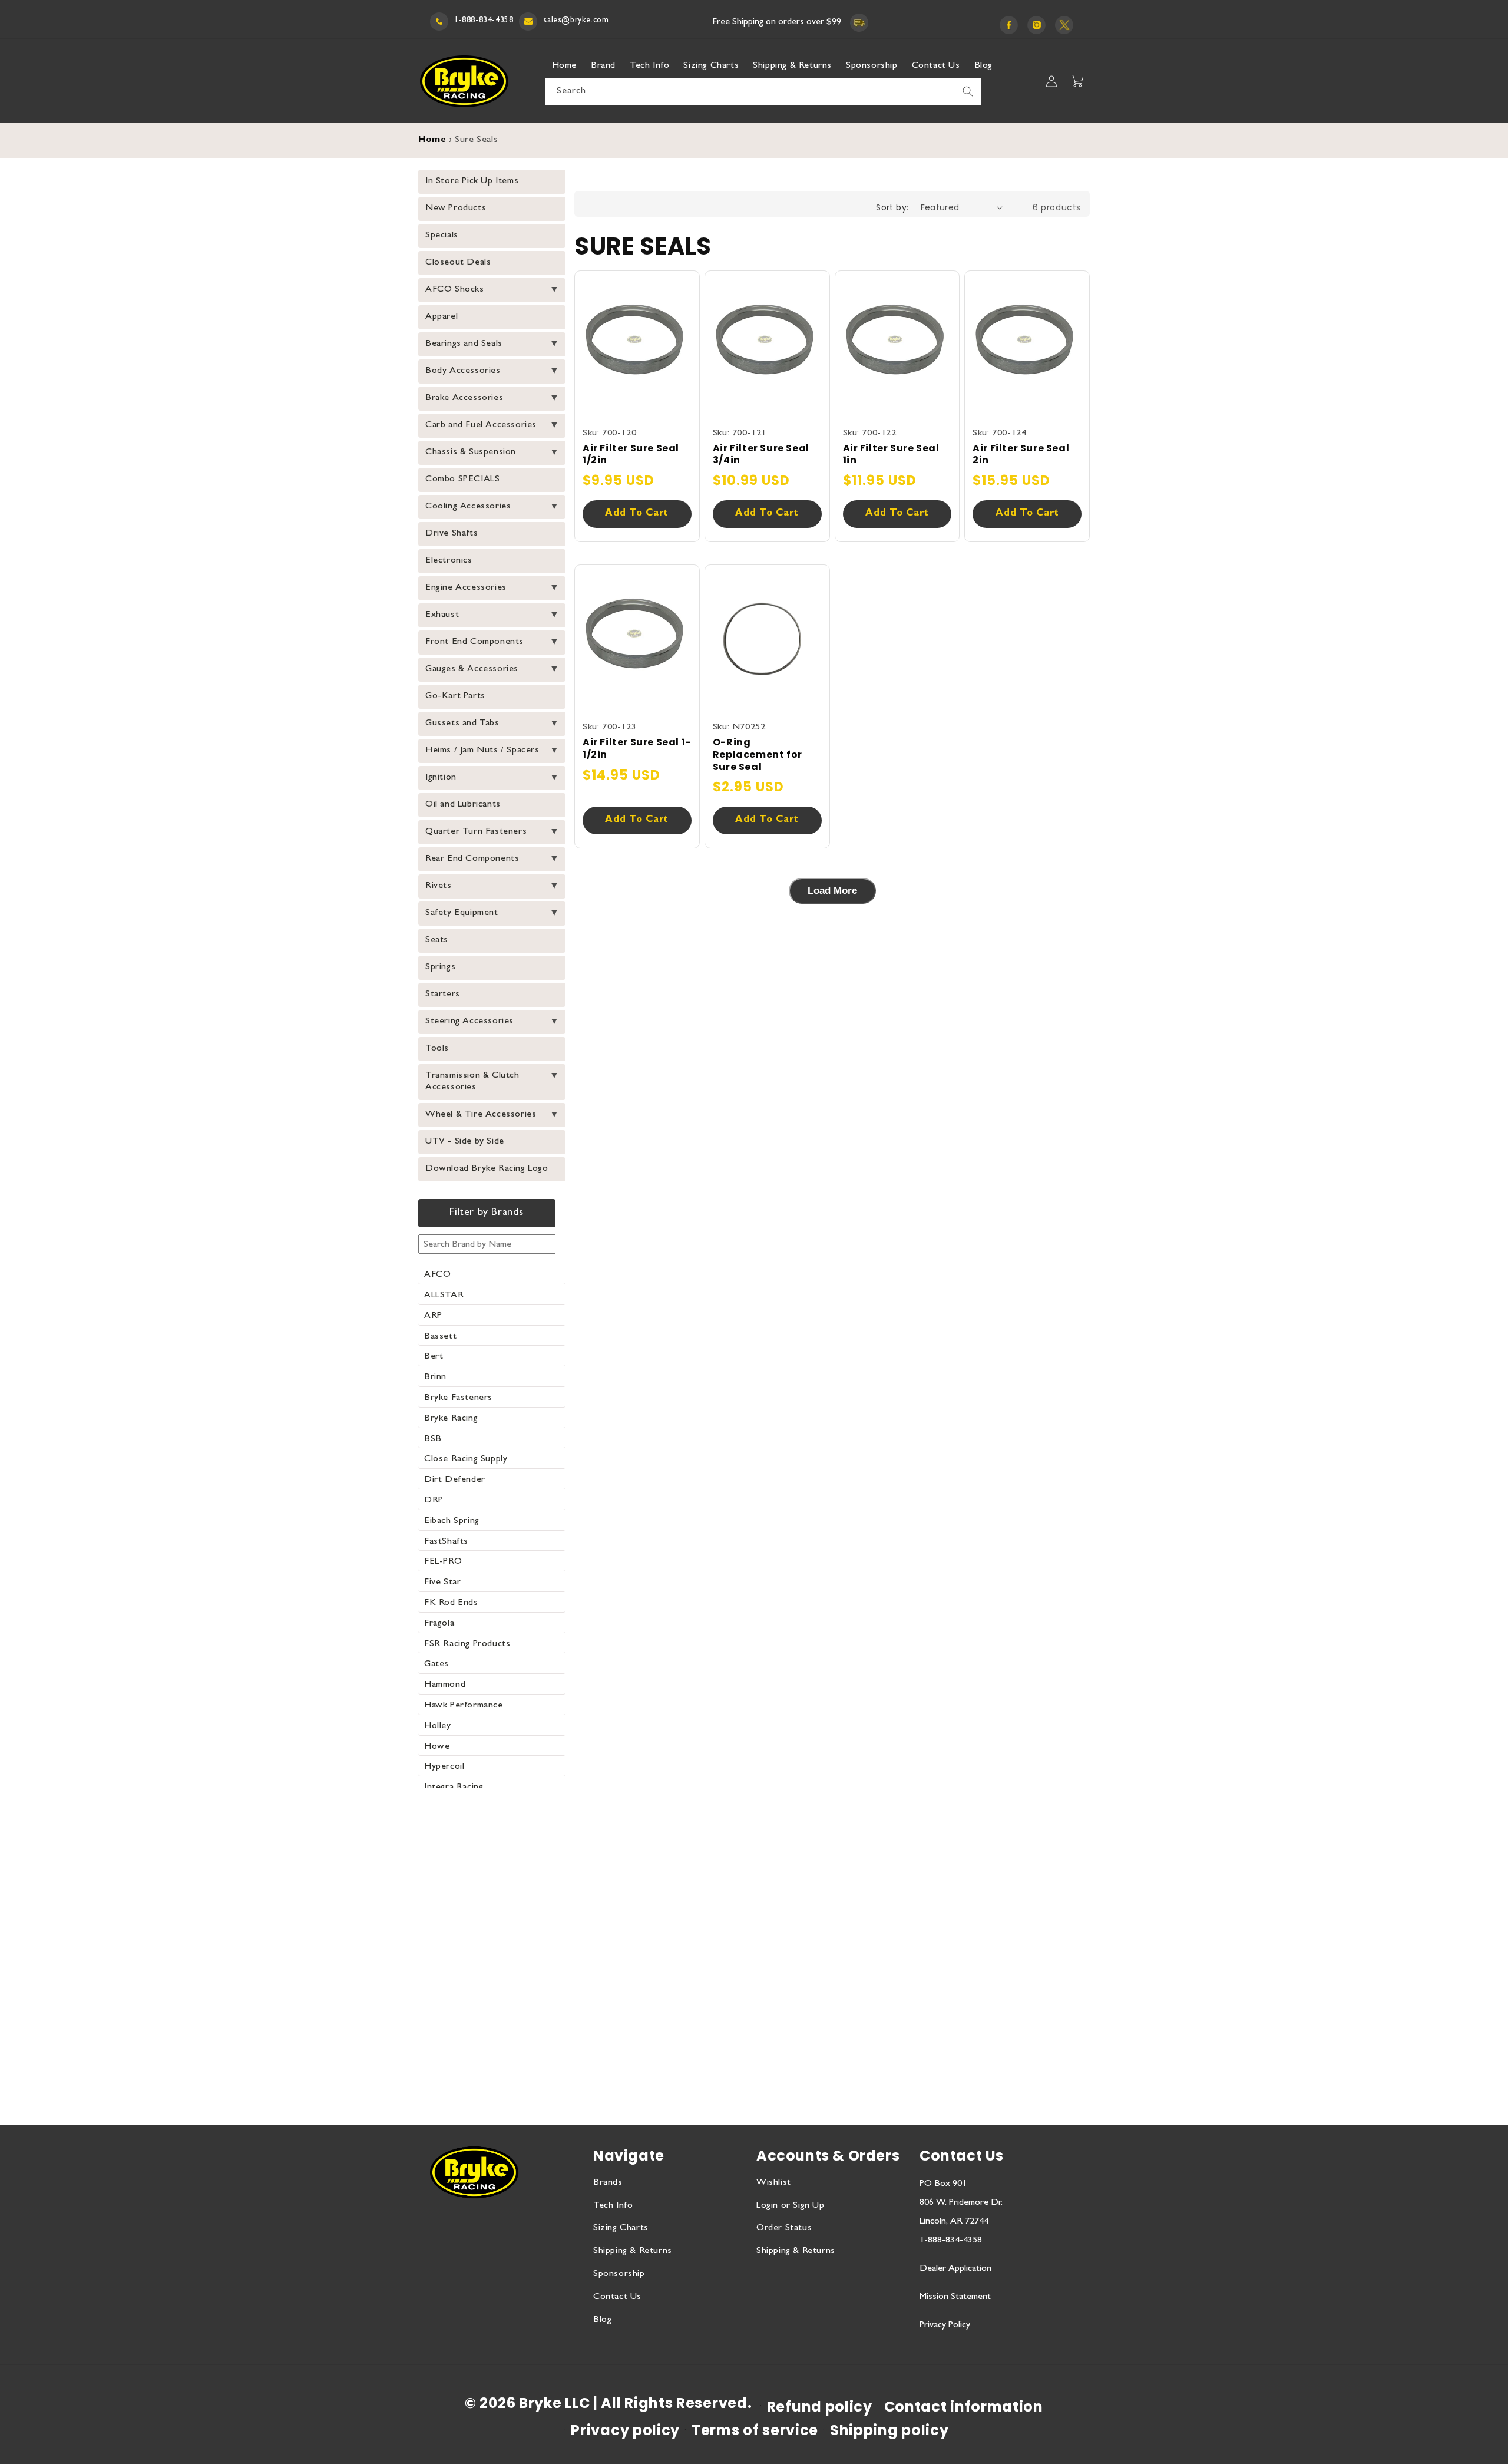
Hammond (445, 1685)
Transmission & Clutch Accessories (472, 1082)
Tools (437, 1049)
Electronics (449, 561)
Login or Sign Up (791, 2206)
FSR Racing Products (467, 1644)
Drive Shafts (452, 534)
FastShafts (446, 1542)
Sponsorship (619, 2274)
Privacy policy (625, 2430)
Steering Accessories (469, 1022)
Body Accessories (463, 371)
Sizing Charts (621, 2228)
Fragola (439, 1624)
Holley (438, 1726)
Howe (437, 1747)
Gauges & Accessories (472, 669)
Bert (434, 1357)
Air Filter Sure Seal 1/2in (631, 455)
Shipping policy (889, 2430)
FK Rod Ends (451, 1603)
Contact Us (617, 2297)
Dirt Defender (455, 1480)
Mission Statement (955, 2297)
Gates (436, 1664)
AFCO (437, 1275)
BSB (433, 1439)
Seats (437, 940)
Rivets (439, 886)
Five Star (442, 1583)
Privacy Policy (945, 2326)
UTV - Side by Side (465, 1142)
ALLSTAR (444, 1296)
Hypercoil (444, 1767)
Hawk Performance (464, 1706)
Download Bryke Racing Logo (487, 1169)
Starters (443, 995)
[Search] (968, 91)
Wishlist (774, 2183)
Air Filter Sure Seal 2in (1021, 455)
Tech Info (613, 2206)
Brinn (435, 1378)
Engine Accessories (466, 588)
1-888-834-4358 (484, 21)
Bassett (440, 1337)
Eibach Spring (452, 1521)
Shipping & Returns (633, 2251)
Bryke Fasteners (458, 1398)
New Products (456, 209)
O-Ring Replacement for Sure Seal (758, 755)
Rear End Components (472, 859)
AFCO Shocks (455, 290)
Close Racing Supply (466, 1459)
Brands (608, 2183)
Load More (832, 891)
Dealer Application (955, 2269)
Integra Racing (454, 1788)
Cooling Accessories (468, 507)
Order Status (784, 2228)
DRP (434, 1501)
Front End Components (474, 642)
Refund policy (820, 2407)
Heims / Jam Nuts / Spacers (482, 751)
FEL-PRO (443, 1562)
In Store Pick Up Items (472, 181)
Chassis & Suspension (471, 452)
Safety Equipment (462, 913)
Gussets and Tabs (462, 724)
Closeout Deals (458, 263)
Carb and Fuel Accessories (481, 425)
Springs (440, 967)
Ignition (441, 778)
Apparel (442, 317)
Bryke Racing (451, 1419)
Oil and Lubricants (463, 805)
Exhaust (442, 615)
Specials (442, 236)
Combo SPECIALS (462, 480)
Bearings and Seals (464, 344)
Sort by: (892, 207)
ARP (433, 1316)
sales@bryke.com (576, 21)
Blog (602, 2320)
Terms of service (755, 2430)
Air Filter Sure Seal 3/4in (761, 455)
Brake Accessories (464, 398)
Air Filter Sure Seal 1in (891, 455)
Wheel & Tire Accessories (481, 1115)
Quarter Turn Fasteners (476, 832)
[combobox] (763, 92)
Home (432, 141)
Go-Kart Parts (455, 696)
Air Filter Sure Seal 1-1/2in (637, 749)
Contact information (964, 2407)
